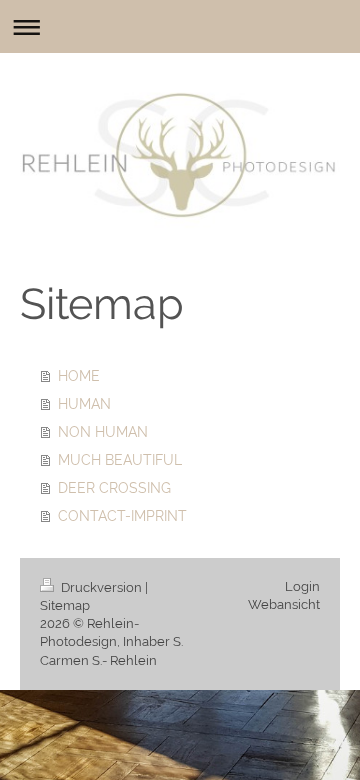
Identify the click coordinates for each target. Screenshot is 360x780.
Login (302, 586)
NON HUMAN (103, 432)
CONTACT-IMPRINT (122, 516)
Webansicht (284, 604)
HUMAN (84, 404)
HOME (79, 376)
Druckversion (101, 587)
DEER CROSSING (114, 488)
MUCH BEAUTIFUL (120, 460)
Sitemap (65, 605)
